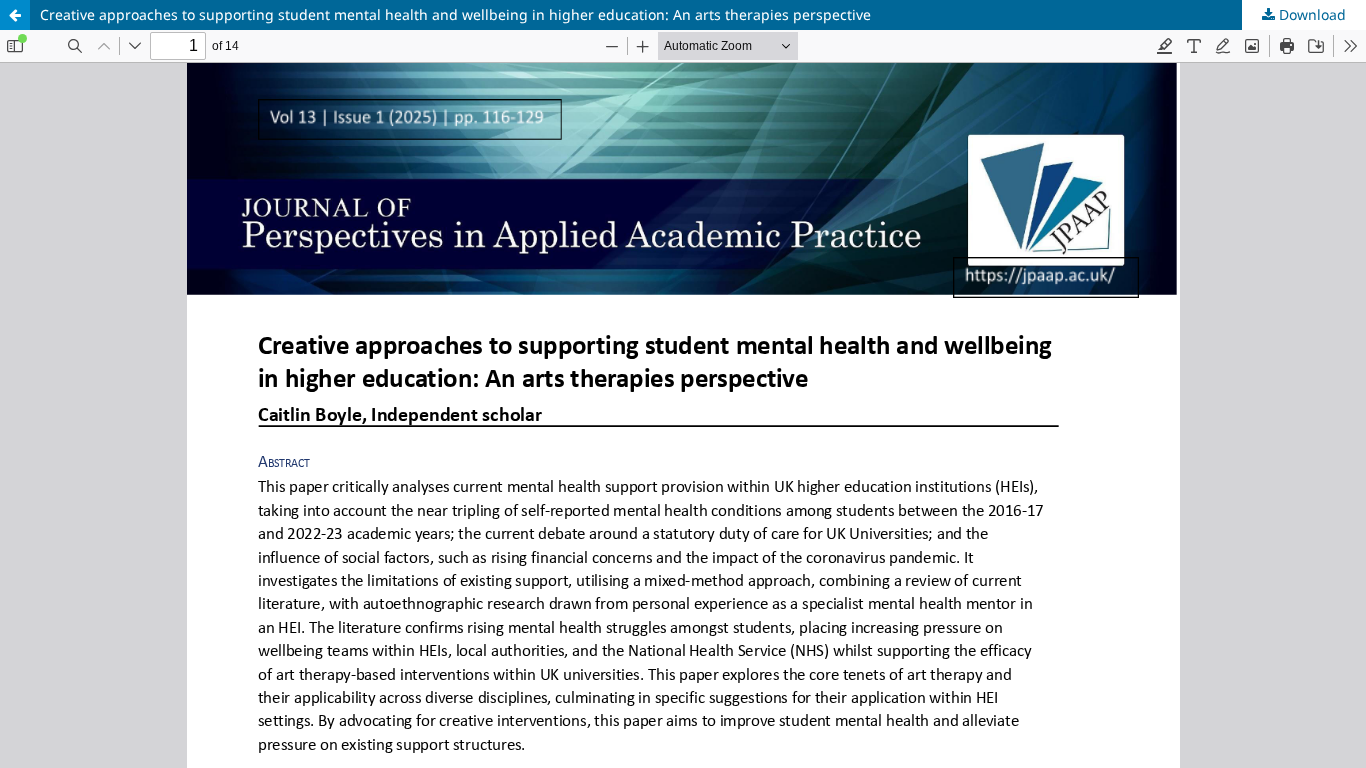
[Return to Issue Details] (15, 15)
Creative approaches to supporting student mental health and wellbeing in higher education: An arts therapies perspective (455, 14)
